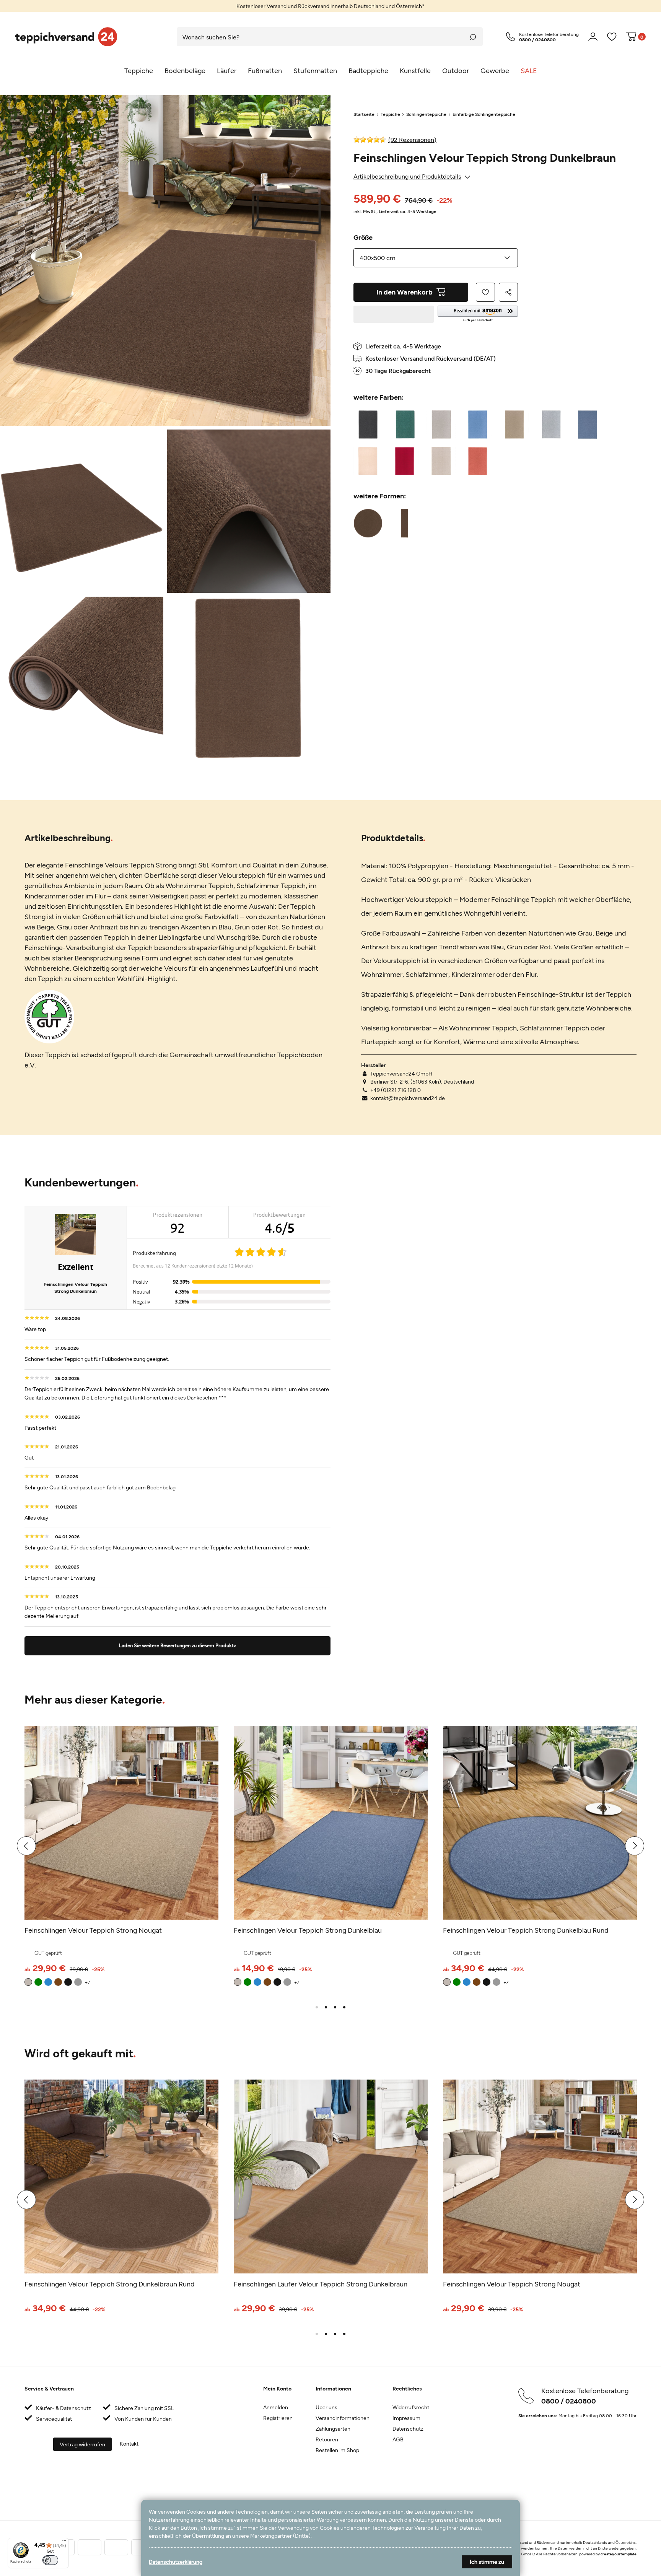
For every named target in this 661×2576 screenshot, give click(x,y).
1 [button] (317, 2007)
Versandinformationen (343, 2418)
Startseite (364, 114)
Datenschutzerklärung (176, 2562)
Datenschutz (408, 2429)
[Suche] (473, 37)
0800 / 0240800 (569, 2401)
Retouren (327, 2439)
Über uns (326, 2407)
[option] (330, 6)
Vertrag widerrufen (82, 2444)
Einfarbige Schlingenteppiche (484, 114)
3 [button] (335, 2007)
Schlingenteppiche (426, 114)
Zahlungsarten (333, 2429)
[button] (478, 314)
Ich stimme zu (487, 2562)
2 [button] (326, 2007)
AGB (398, 2439)
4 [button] (344, 2007)
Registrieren (278, 2418)
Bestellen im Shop (337, 2450)
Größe (363, 237)
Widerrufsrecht (411, 2407)
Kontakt (129, 2443)
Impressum (406, 2418)
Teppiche (390, 114)
